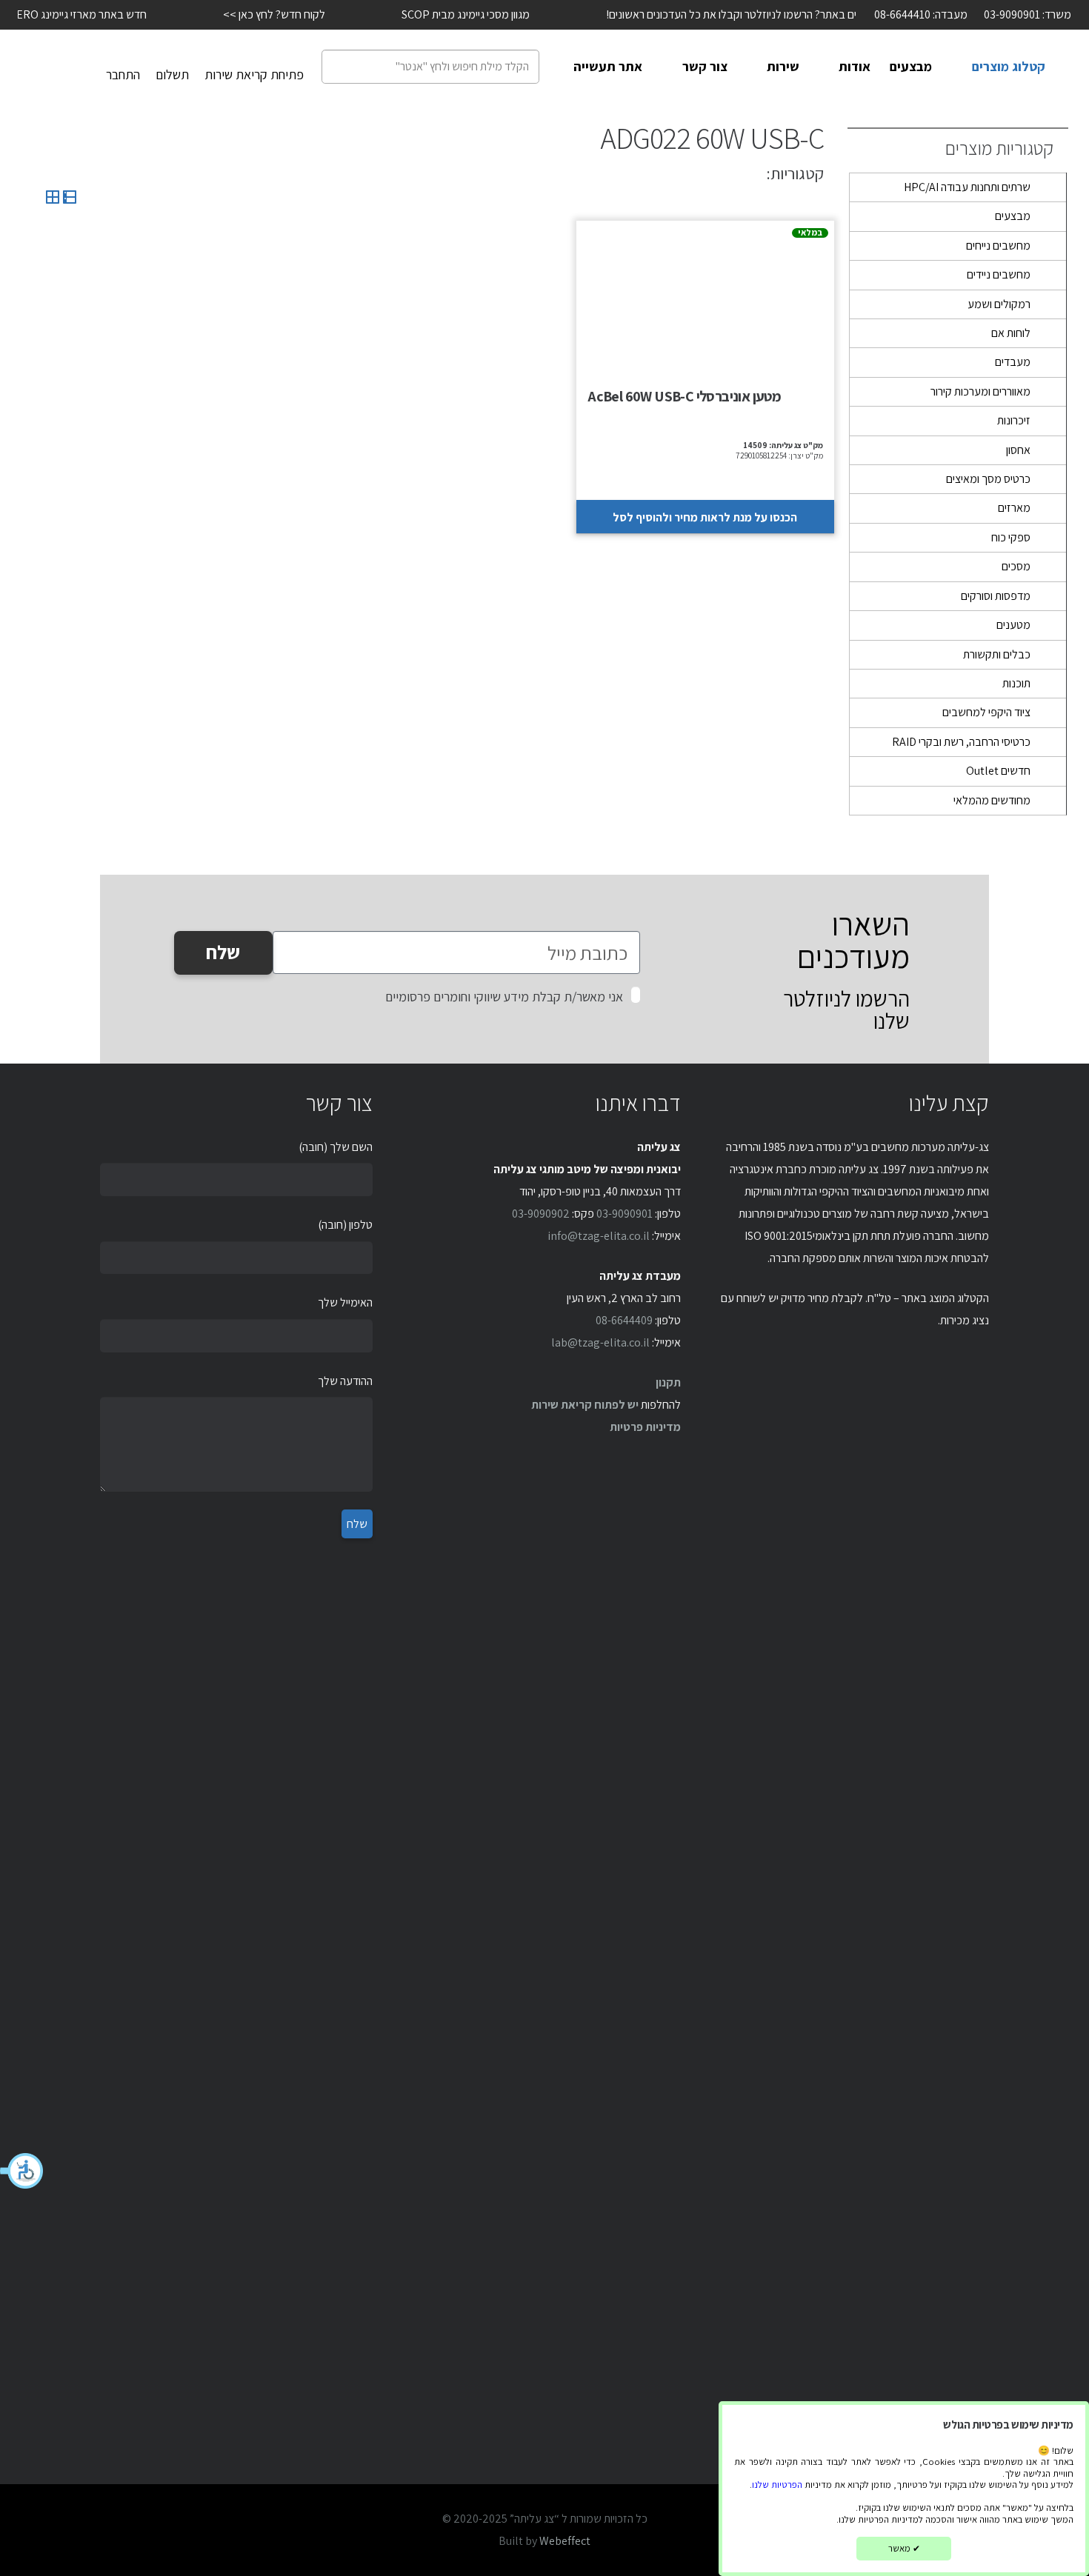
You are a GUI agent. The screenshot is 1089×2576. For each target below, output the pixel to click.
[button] (22, 2171)
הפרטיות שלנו (777, 2485)
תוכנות (1016, 683)
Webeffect (565, 2541)
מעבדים (1013, 362)
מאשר (904, 2548)
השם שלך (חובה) (336, 1147)
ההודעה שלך (345, 1381)
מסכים (1016, 566)
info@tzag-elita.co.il (599, 1236)
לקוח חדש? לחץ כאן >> (244, 14)
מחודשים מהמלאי (992, 800)
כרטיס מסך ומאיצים (988, 479)
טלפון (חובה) (345, 1225)
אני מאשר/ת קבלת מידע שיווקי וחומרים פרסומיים (504, 997)
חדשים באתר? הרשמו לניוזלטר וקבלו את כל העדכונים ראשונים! (711, 14)
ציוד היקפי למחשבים (986, 712)
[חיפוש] (337, 67)
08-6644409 (624, 1320)
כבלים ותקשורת (997, 654)
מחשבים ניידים (999, 274)
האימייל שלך (345, 1302)
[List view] (69, 200)
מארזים (1014, 508)
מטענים (1013, 625)
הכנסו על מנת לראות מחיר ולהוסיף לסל (705, 517)
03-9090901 (625, 1214)
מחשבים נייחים (998, 246)
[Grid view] (53, 200)
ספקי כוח (1011, 537)
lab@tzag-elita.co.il (600, 1342)
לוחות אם (1011, 333)
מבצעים (1013, 216)
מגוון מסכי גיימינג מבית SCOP (435, 14)
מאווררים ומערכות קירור (980, 391)
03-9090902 (541, 1214)
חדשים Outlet (998, 771)
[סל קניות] (66, 67)
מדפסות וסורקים (996, 596)
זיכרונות (1014, 420)
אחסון (1018, 450)
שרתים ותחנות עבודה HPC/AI (967, 187)
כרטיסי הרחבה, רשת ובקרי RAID (961, 742)
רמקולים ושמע (999, 304)
